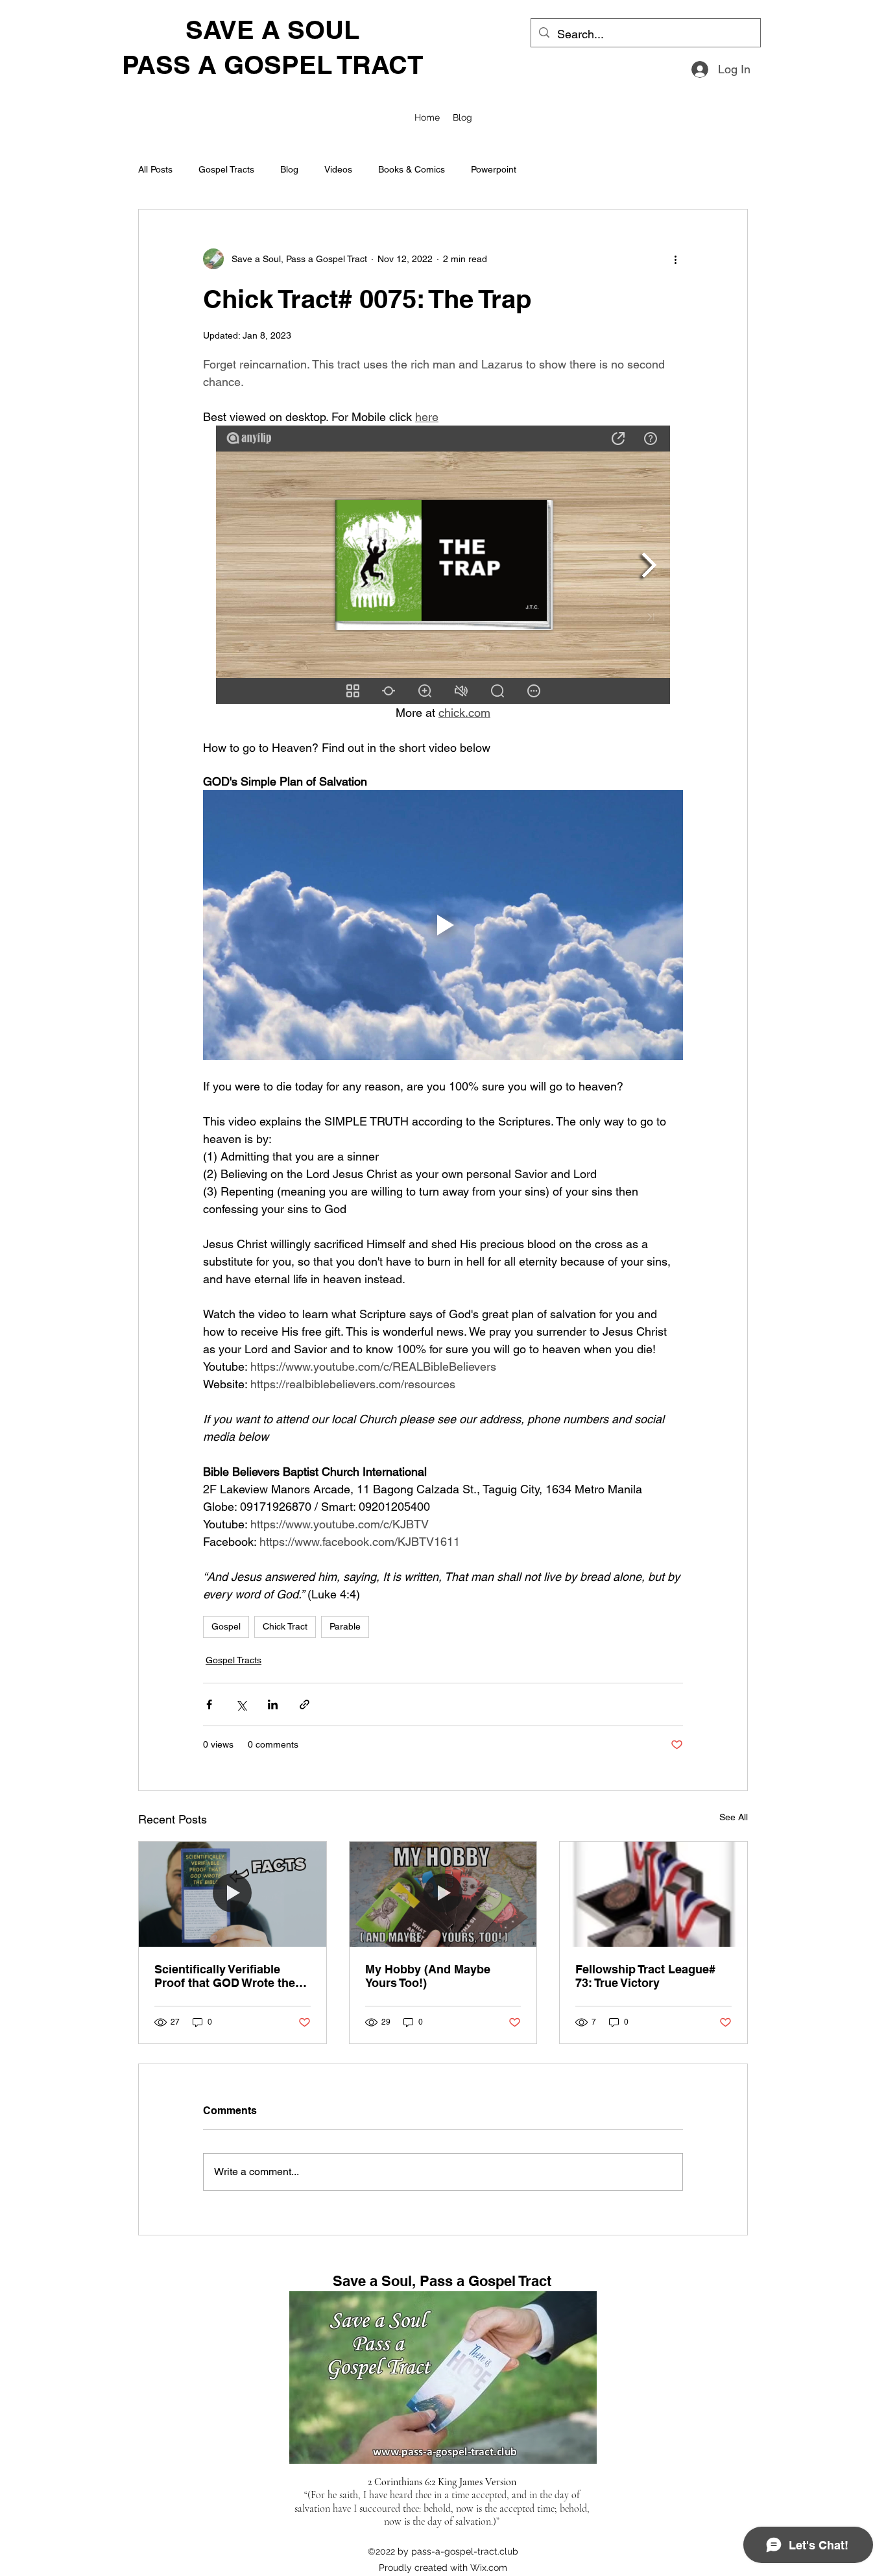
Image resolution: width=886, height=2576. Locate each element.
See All (734, 1817)
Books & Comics (412, 169)
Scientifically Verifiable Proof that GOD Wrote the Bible (225, 1976)
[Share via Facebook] (209, 1704)
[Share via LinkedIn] (273, 1704)
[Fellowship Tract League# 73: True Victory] (653, 1894)
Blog (289, 169)
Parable (345, 1626)
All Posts (155, 169)
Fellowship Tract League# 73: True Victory (645, 1976)
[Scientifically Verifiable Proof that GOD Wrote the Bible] (233, 1894)
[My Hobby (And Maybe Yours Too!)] (443, 1894)
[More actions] (675, 259)
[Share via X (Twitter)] (241, 1704)
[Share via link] (305, 1704)
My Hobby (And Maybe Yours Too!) (428, 1976)
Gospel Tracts (226, 169)
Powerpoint (494, 169)
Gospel (226, 1626)
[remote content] (443, 565)
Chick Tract (285, 1626)
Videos (338, 169)
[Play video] (443, 925)
